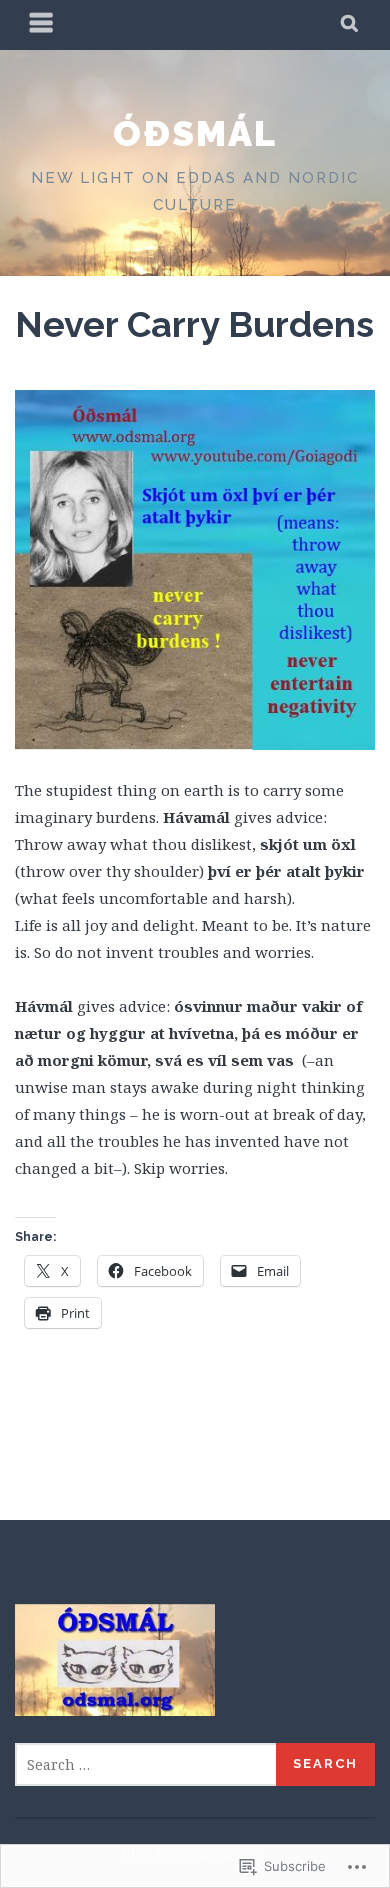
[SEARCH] (350, 25)
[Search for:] (146, 1764)
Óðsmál (195, 133)
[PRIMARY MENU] (42, 25)
